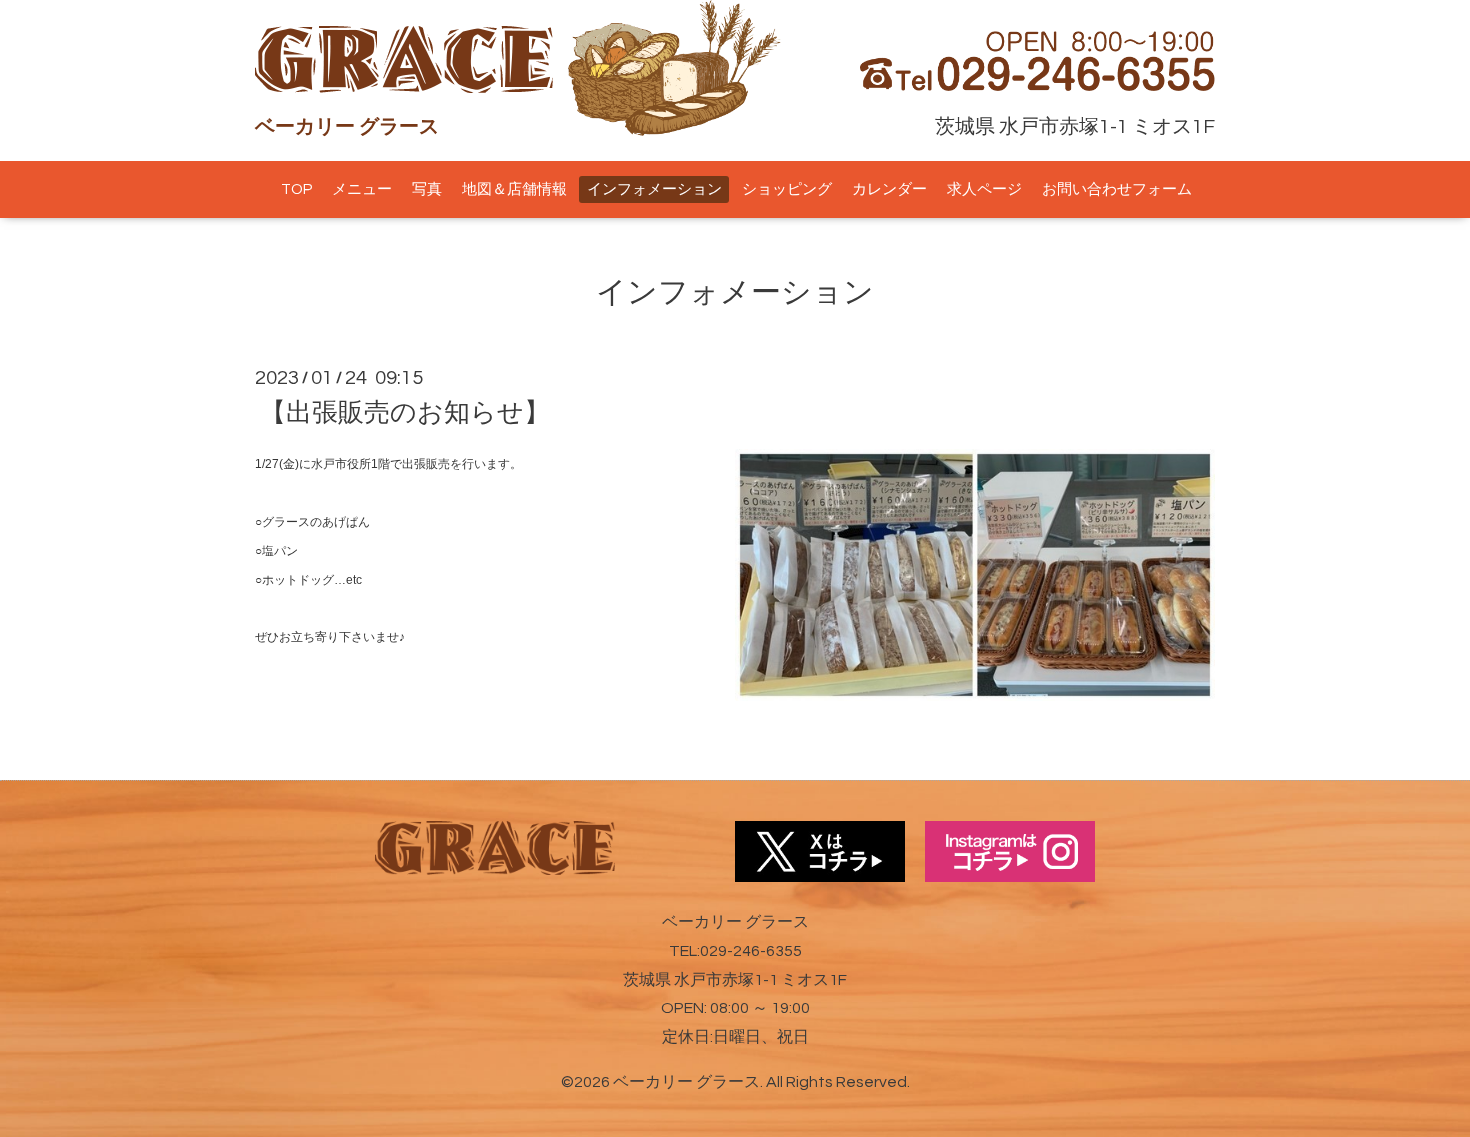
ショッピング (787, 189)
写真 (427, 189)
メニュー (362, 189)
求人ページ (984, 189)
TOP (296, 189)
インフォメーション (654, 189)
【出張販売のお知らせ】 (405, 413)
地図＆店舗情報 (514, 189)
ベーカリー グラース (686, 1082)
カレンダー (889, 189)
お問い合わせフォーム (1117, 189)
